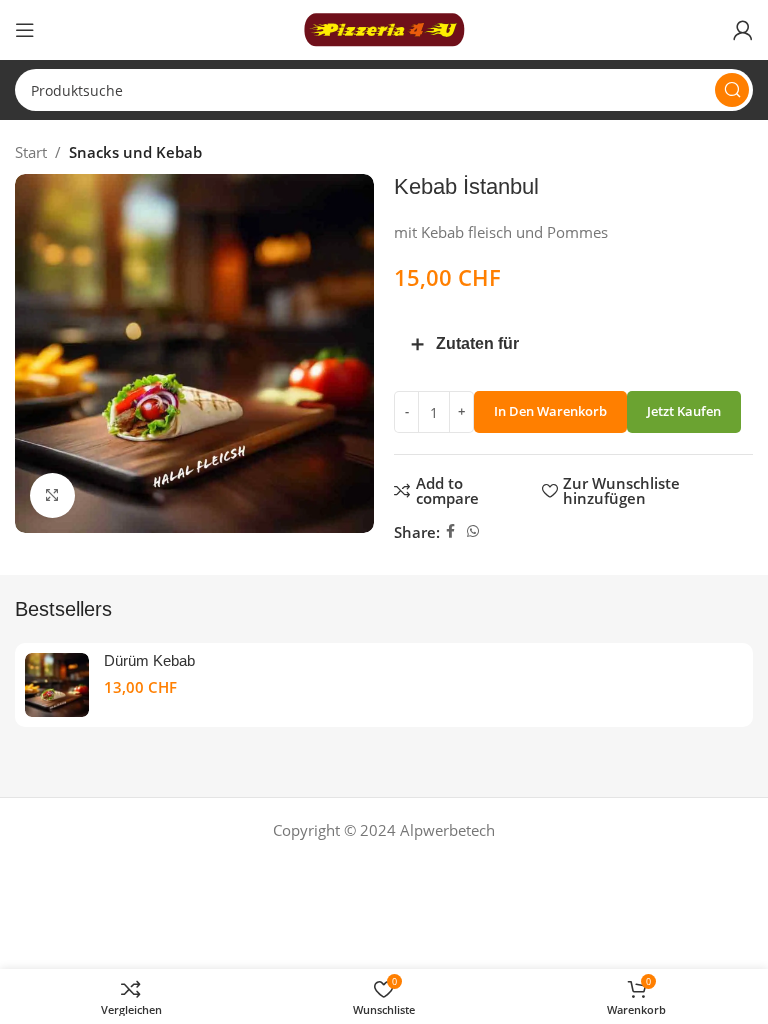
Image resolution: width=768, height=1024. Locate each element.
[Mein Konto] (743, 30)
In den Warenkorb (550, 411)
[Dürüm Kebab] (57, 685)
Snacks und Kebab (135, 152)
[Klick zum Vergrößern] (52, 495)
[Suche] (732, 90)
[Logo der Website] (384, 28)
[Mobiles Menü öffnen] (25, 30)
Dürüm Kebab (149, 660)
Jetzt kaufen (684, 411)
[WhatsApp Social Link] (473, 531)
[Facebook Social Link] (450, 531)
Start (31, 152)
